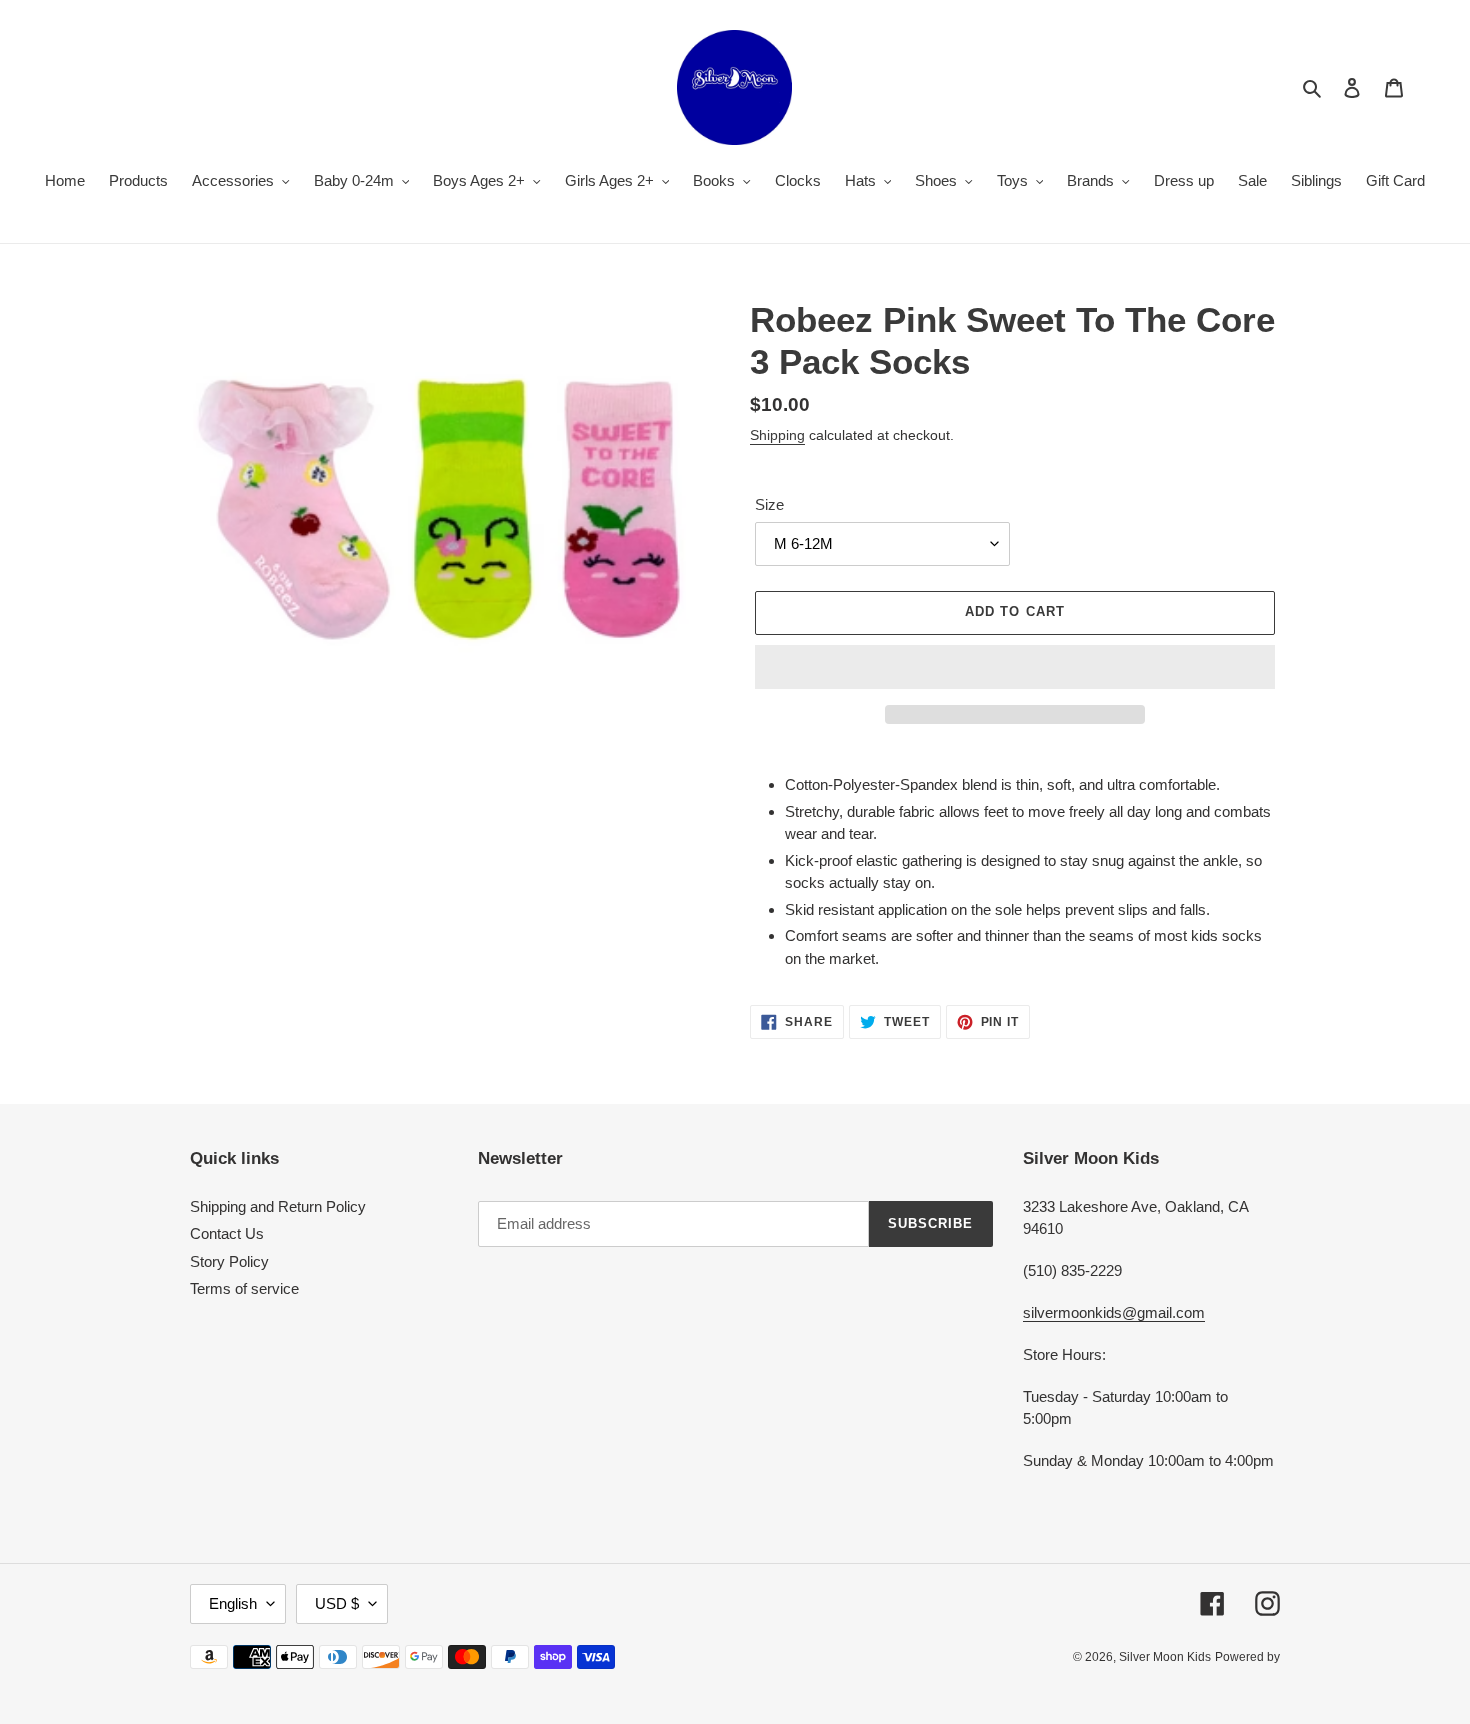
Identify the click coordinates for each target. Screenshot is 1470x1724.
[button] (1015, 667)
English (233, 1603)
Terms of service (244, 1288)
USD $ (337, 1603)
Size (769, 504)
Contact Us (227, 1233)
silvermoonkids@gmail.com (1114, 1312)
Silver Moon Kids (1165, 1657)
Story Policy (229, 1261)
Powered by (1247, 1657)
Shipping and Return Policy (278, 1206)
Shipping (777, 435)
